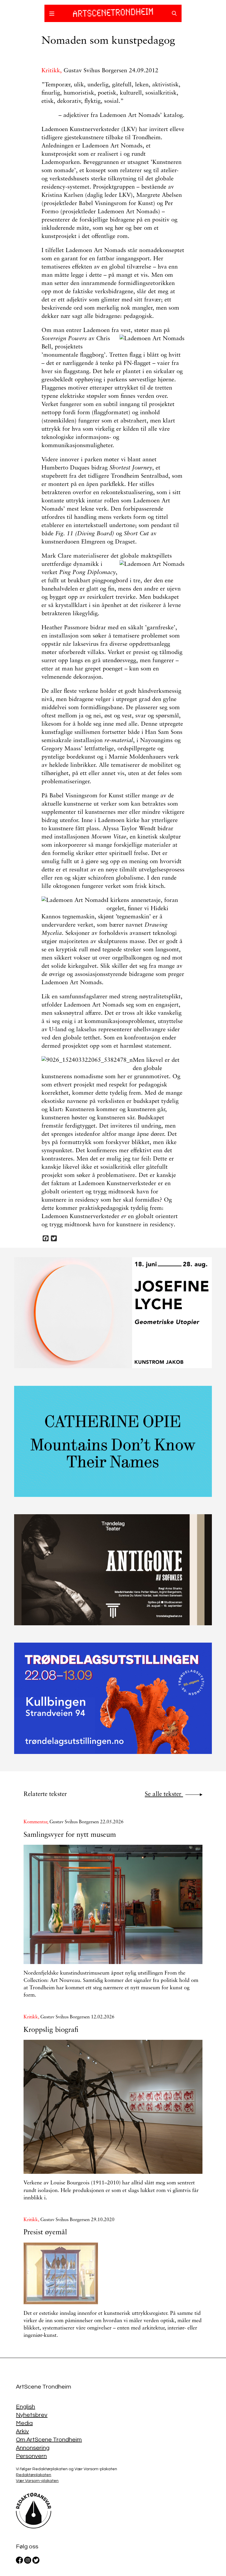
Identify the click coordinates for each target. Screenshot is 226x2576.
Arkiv (22, 2431)
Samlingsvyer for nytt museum (70, 1835)
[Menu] (52, 14)
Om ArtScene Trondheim (49, 2440)
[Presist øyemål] (113, 2273)
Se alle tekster (164, 1794)
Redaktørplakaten (34, 2475)
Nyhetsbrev (32, 2415)
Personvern (31, 2456)
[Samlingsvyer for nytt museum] (113, 1904)
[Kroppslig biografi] (113, 2107)
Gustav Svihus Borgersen (95, 71)
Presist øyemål (45, 2233)
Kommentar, (36, 1822)
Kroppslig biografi (51, 2030)
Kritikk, (53, 71)
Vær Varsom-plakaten (37, 2481)
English (25, 2407)
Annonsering (33, 2448)
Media (24, 2423)
